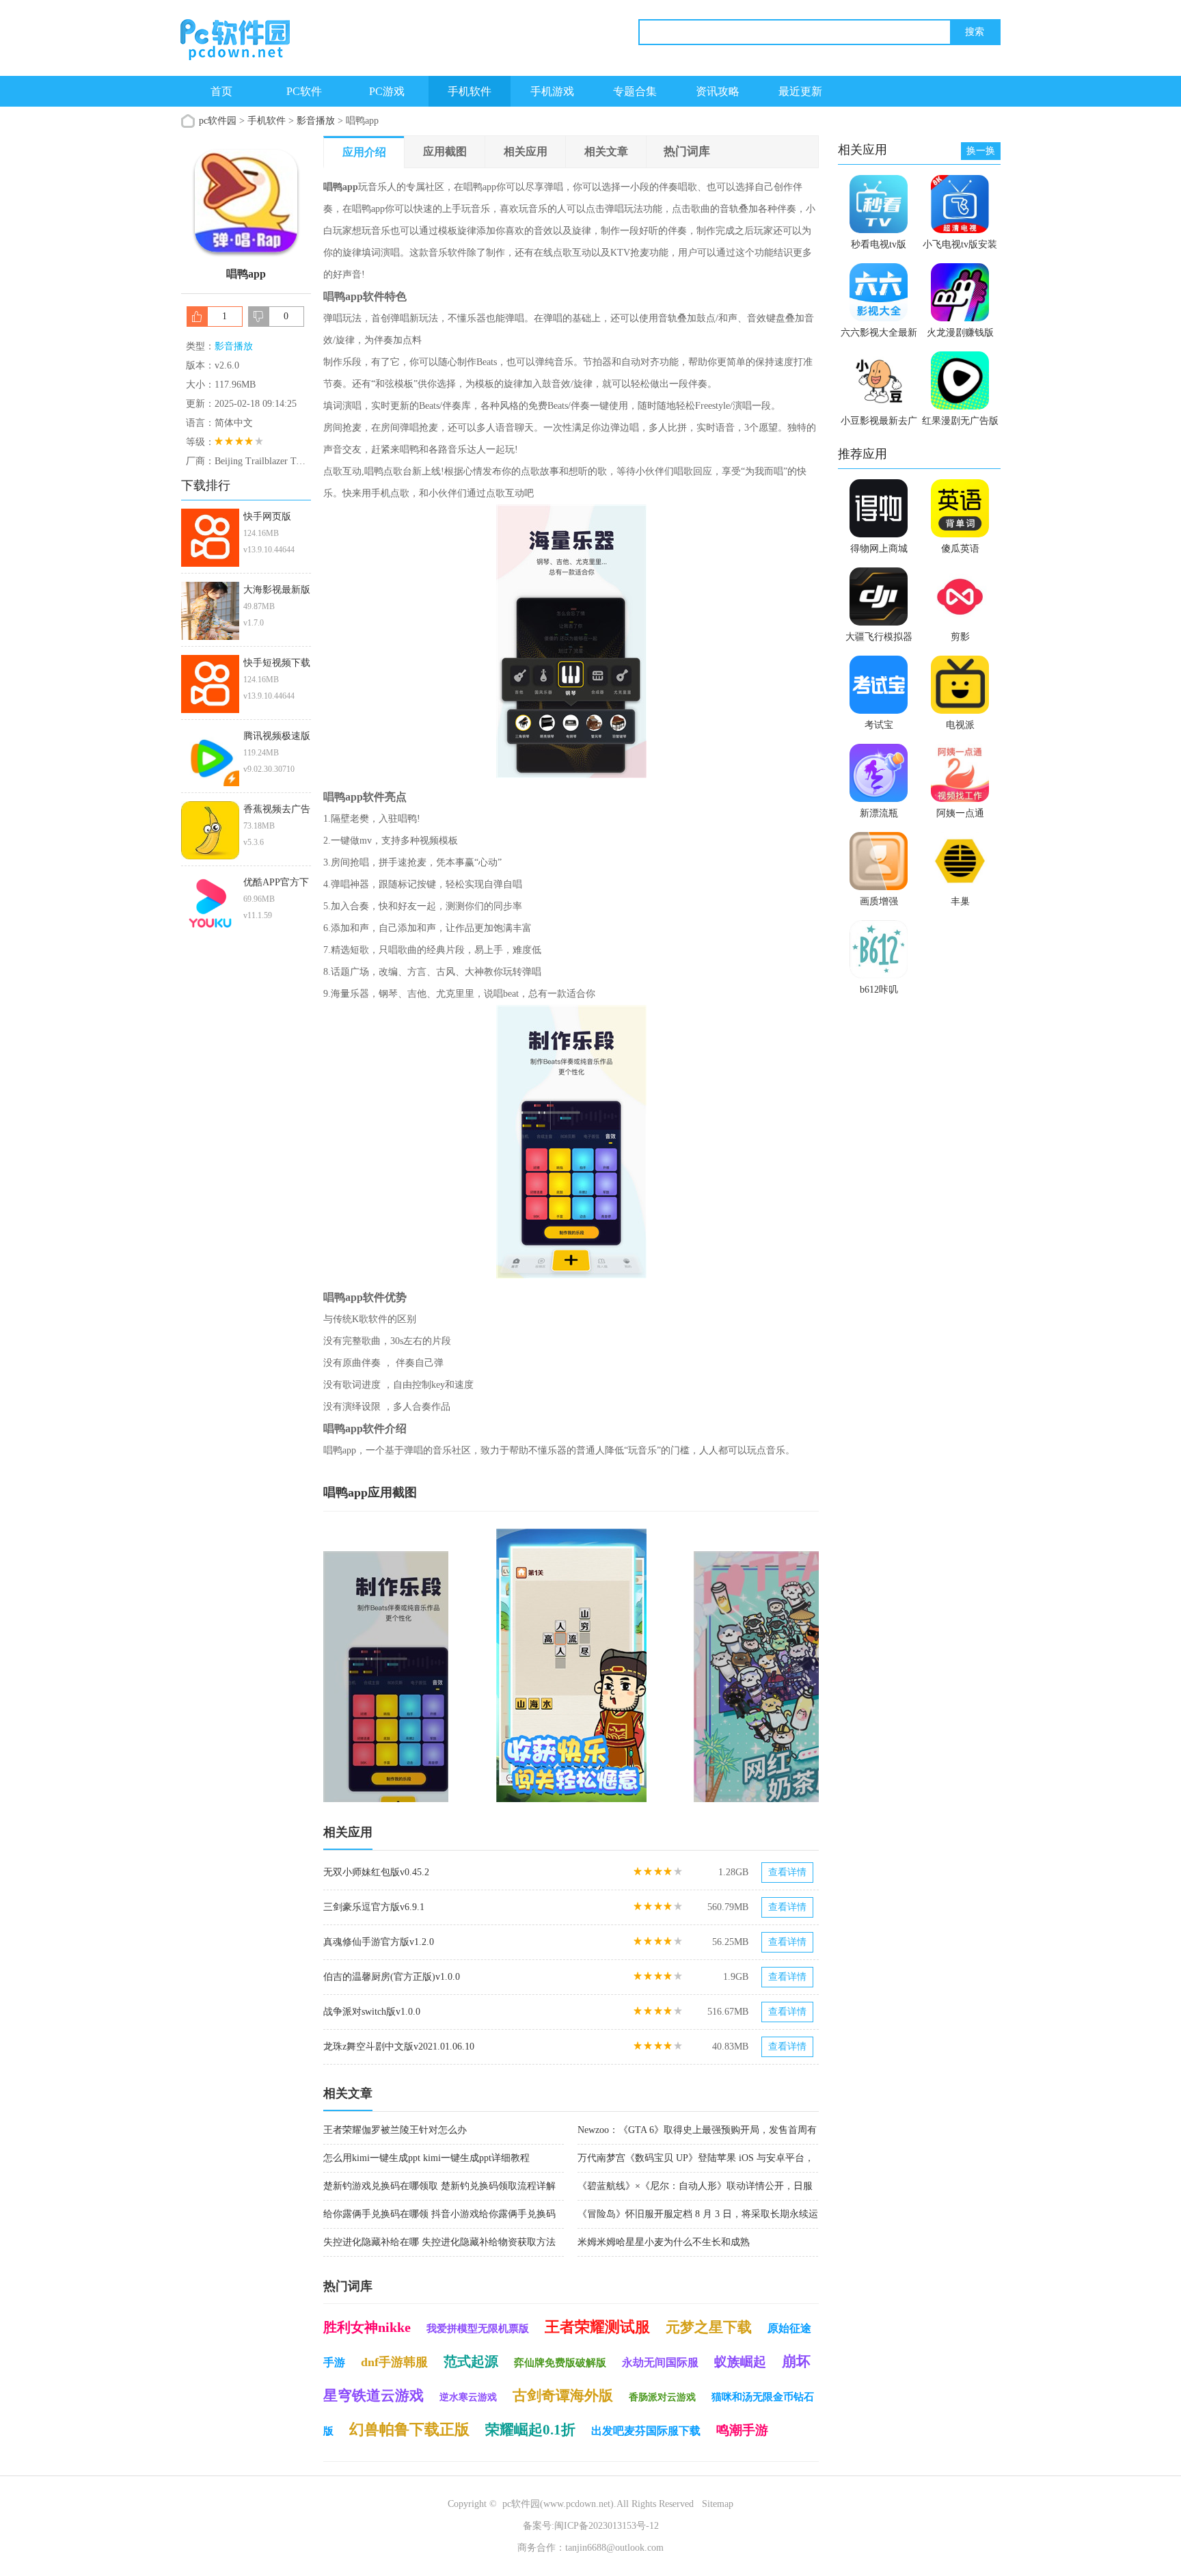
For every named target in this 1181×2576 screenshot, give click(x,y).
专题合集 (635, 91)
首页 (221, 91)
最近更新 (800, 91)
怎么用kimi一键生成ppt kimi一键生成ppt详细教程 (426, 2158)
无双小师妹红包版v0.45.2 (376, 1872)
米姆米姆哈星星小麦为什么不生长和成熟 (664, 2242)
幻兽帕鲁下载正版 (409, 2429)
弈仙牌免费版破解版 (560, 2363)
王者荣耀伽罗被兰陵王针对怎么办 (395, 2130)
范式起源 (471, 2361)
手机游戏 (552, 91)
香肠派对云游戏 (662, 2397)
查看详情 (787, 1872)
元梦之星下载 (709, 2327)
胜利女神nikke (367, 2327)
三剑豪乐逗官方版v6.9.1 (374, 1907)
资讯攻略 (718, 91)
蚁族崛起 (740, 2362)
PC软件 (304, 91)
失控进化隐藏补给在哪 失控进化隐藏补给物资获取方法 (439, 2242)
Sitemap (718, 2504)
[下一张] (695, 1665)
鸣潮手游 (742, 2430)
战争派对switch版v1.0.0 (372, 2012)
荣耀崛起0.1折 (530, 2430)
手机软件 (470, 91)
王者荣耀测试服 (597, 2327)
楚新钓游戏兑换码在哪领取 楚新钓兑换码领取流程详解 (439, 2186)
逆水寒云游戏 (468, 2397)
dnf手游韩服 (394, 2362)
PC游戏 (387, 91)
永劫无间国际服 (660, 2362)
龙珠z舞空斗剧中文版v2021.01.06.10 (399, 2047)
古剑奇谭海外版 (563, 2396)
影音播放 (316, 121)
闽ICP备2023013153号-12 (607, 2526)
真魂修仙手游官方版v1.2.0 (379, 1942)
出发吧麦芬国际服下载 (646, 2431)
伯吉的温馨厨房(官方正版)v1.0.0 (392, 1977)
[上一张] (447, 1665)
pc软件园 (218, 121)
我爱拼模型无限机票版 (478, 2329)
